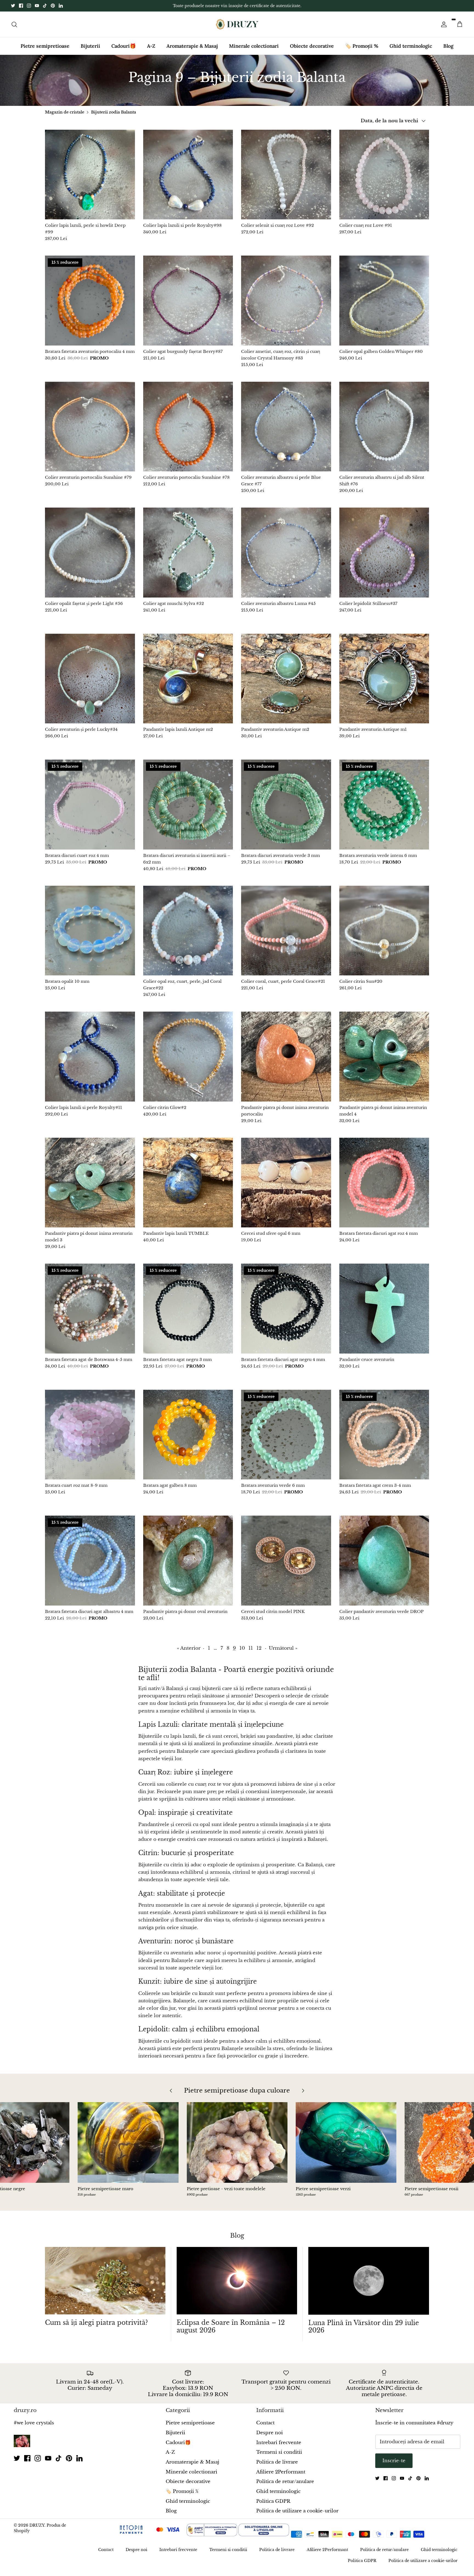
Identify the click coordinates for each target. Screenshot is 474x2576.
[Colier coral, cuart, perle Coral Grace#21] (286, 931)
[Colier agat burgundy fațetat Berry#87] (188, 301)
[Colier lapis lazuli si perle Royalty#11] (90, 1057)
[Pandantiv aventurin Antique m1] (384, 679)
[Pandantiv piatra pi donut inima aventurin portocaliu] (286, 1057)
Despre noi (270, 2433)
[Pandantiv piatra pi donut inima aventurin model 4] (384, 1057)
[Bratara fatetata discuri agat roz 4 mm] (384, 1183)
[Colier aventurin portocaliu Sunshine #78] (188, 427)
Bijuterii (90, 46)
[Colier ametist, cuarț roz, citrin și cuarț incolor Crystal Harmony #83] (286, 301)
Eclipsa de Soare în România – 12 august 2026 (231, 2326)
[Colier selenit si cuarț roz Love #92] (286, 175)
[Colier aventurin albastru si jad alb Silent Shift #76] (384, 427)
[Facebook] (21, 6)
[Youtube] (37, 6)
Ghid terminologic (411, 46)
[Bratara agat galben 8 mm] (188, 1435)
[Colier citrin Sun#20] (384, 931)
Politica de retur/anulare (285, 2482)
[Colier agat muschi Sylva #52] (188, 553)
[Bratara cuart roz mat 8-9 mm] (90, 1435)
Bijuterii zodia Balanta (114, 112)
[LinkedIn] (61, 6)
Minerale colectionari (254, 46)
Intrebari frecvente (279, 2443)
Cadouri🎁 (124, 46)
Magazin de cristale (65, 112)
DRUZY (37, 2525)
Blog (448, 46)
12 (259, 1648)
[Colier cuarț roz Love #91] (384, 175)
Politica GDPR (273, 2501)
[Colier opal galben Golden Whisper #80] (384, 301)
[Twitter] (13, 6)
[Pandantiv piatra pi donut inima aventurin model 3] (90, 1183)
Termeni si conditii (279, 2452)
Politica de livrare (277, 2462)
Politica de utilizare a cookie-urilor (297, 2511)
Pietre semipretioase (45, 46)
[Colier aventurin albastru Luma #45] (286, 553)
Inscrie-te (394, 2461)
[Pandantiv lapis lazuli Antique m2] (188, 679)
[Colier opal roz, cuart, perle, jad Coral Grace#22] (188, 931)
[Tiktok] (45, 6)
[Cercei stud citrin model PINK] (286, 1561)
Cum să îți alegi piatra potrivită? (96, 2323)
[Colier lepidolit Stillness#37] (384, 553)
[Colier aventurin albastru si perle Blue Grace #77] (286, 427)
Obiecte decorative (312, 46)
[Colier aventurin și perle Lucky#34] (90, 679)
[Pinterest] (53, 6)
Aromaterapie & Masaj (192, 46)
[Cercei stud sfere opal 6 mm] (286, 1183)
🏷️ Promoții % (362, 46)
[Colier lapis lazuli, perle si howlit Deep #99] (90, 175)
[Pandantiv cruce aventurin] (384, 1309)
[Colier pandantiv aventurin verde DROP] (384, 1561)
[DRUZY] (237, 24)
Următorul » (283, 1648)
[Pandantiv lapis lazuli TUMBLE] (188, 1183)
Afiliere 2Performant (281, 2472)
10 (242, 1648)
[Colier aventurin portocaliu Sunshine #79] (90, 427)
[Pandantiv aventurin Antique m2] (286, 679)
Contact (265, 2423)
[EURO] (332, 2535)
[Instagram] (29, 6)
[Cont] (443, 24)
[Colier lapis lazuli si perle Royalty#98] (188, 175)
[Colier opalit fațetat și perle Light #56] (90, 553)
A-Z (151, 46)
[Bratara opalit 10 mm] (90, 931)
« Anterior (189, 1648)
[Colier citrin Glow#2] (188, 1057)
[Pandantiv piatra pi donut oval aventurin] (188, 1561)
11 (251, 1648)
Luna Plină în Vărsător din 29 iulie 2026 (364, 2327)
